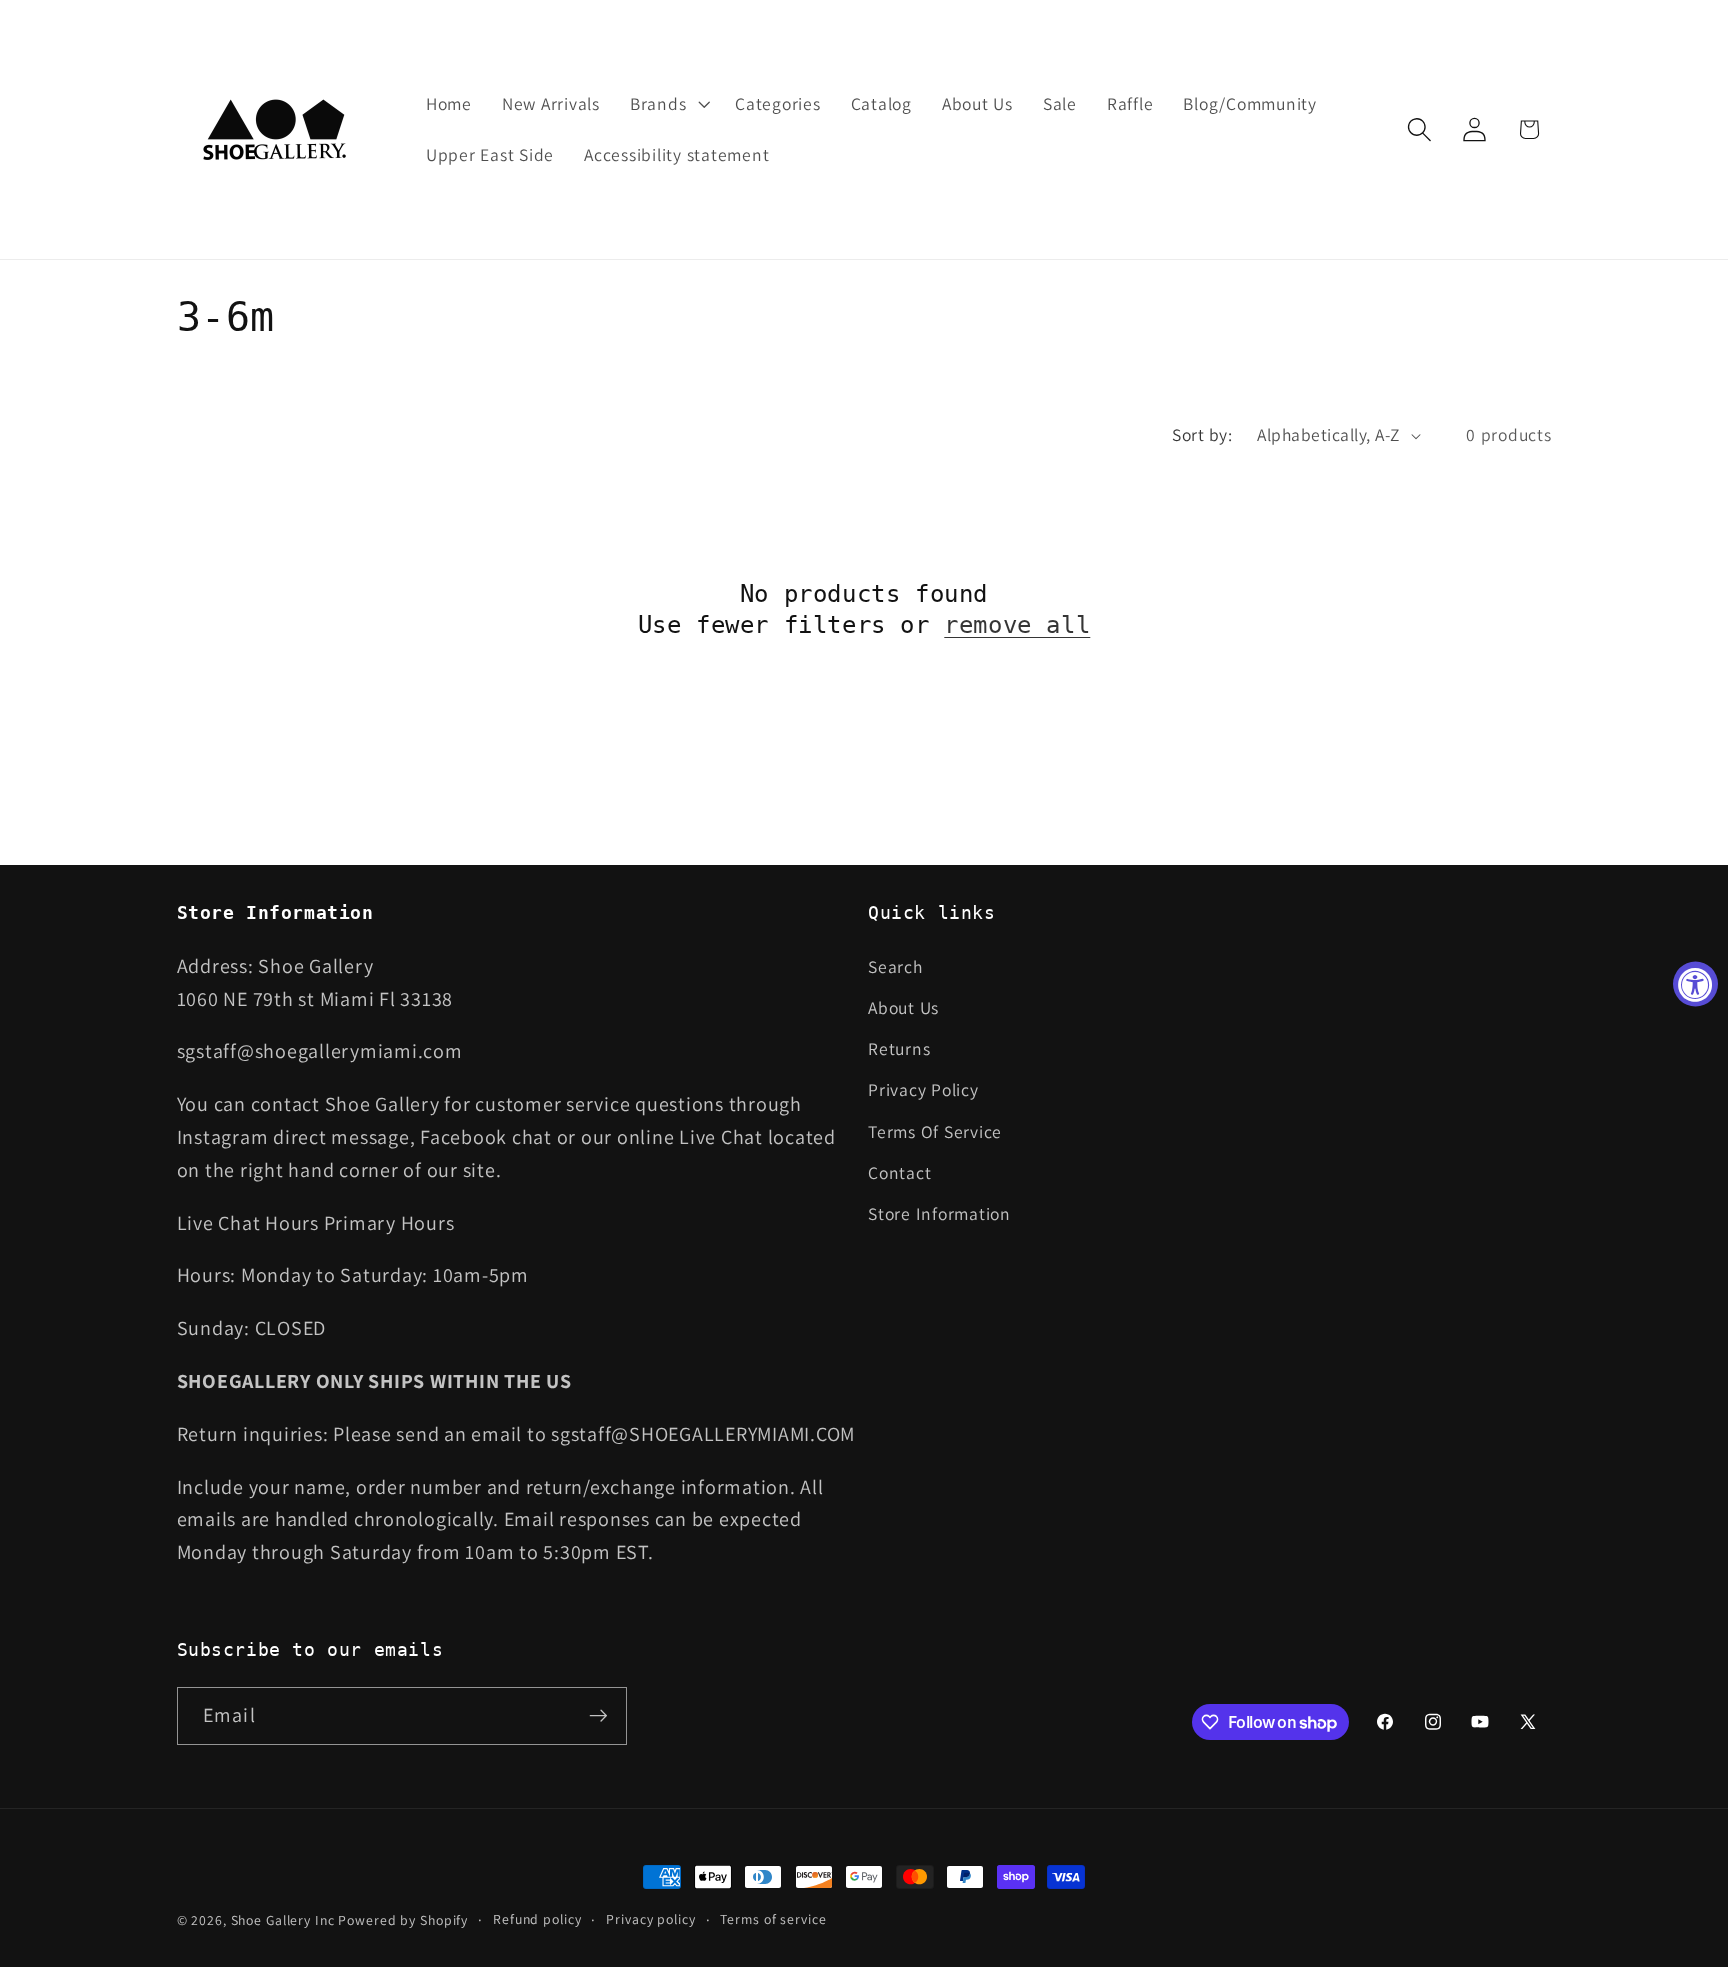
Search (895, 965)
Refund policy (537, 1919)
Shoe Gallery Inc (283, 1920)
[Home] (276, 129)
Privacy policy (650, 1919)
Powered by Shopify (403, 1920)
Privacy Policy (923, 1089)
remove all (1017, 625)
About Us (903, 1006)
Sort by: (1202, 434)
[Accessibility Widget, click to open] (1695, 983)
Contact (899, 1171)
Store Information (939, 1212)
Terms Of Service (935, 1130)
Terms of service (773, 1919)
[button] (667, 104)
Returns (899, 1047)
